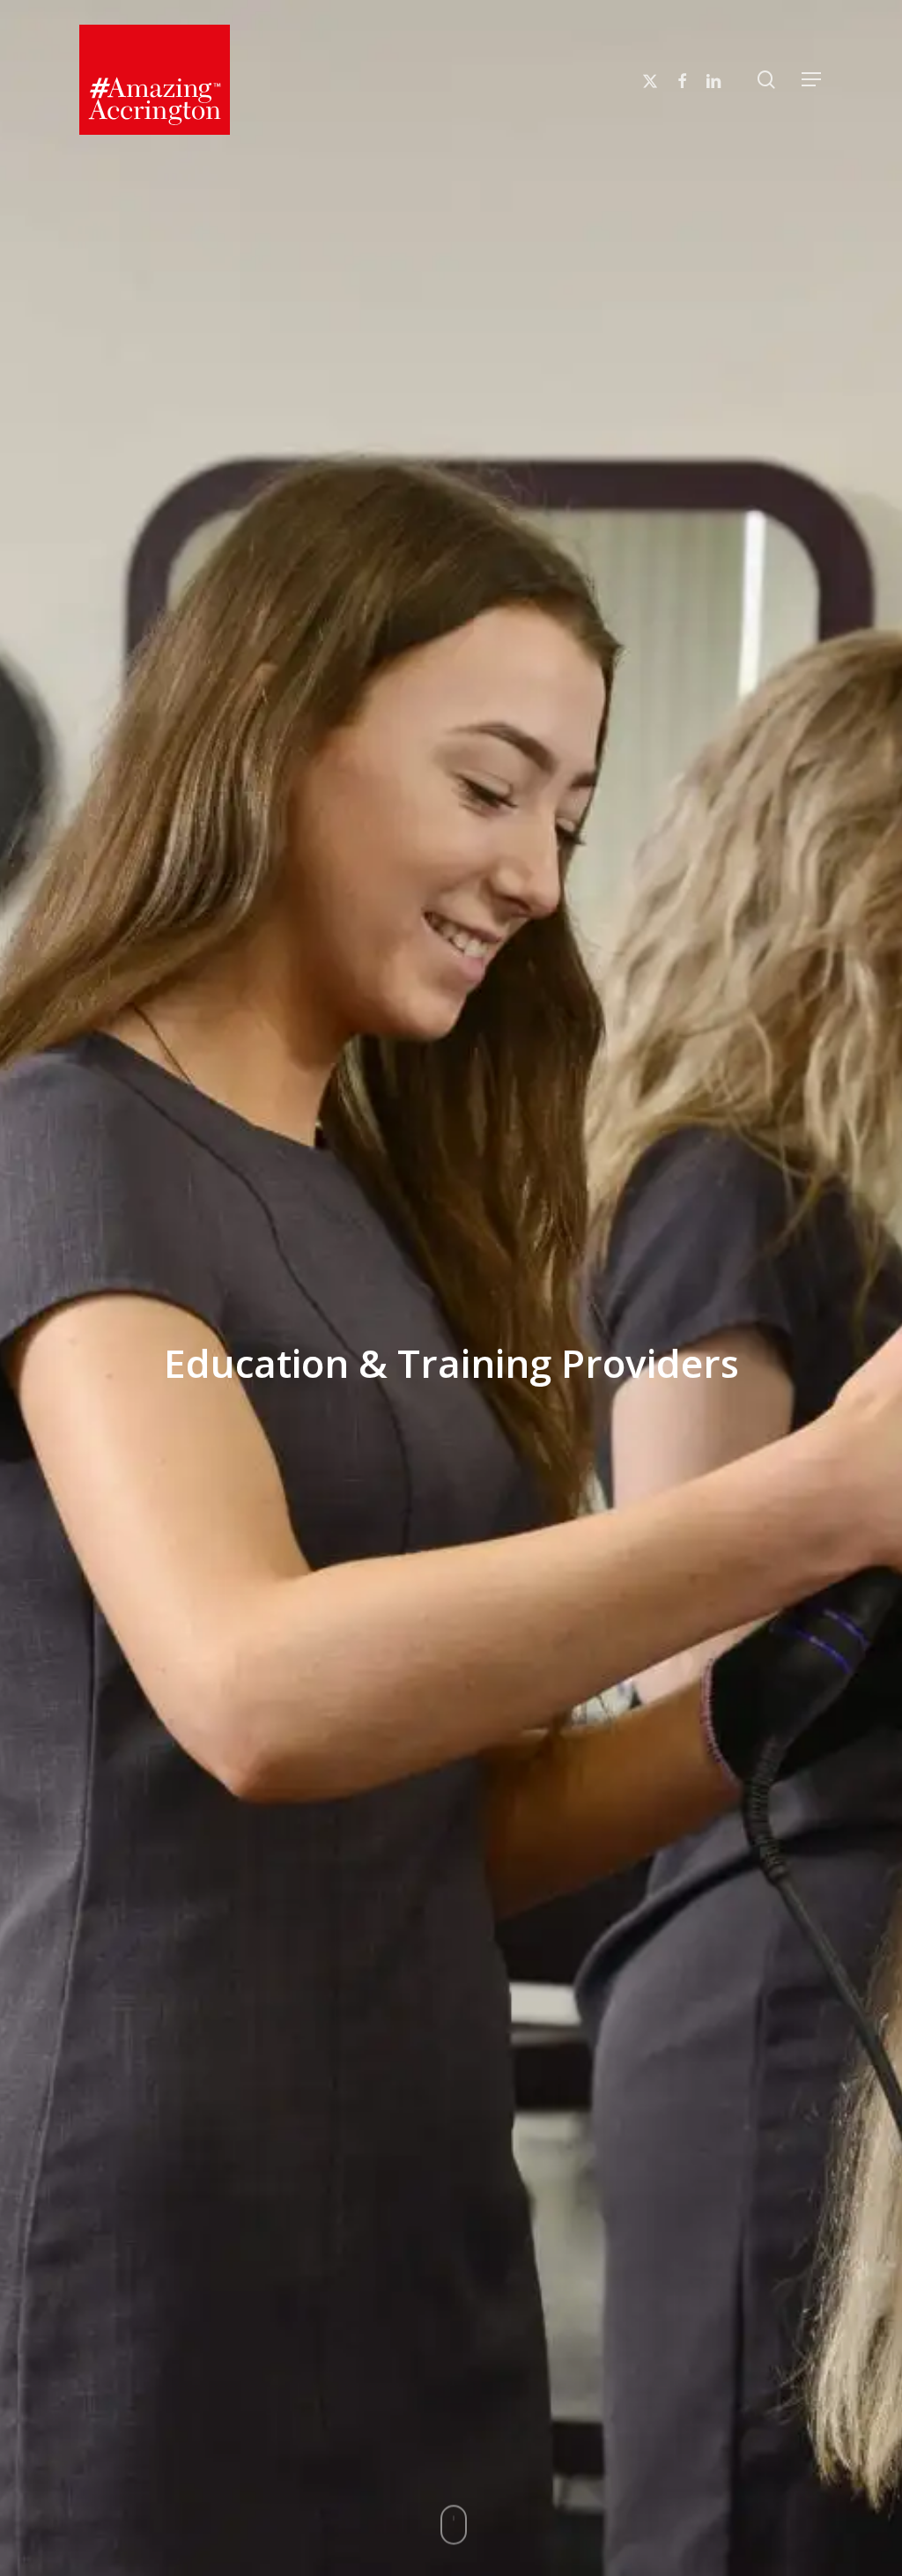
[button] (812, 80)
